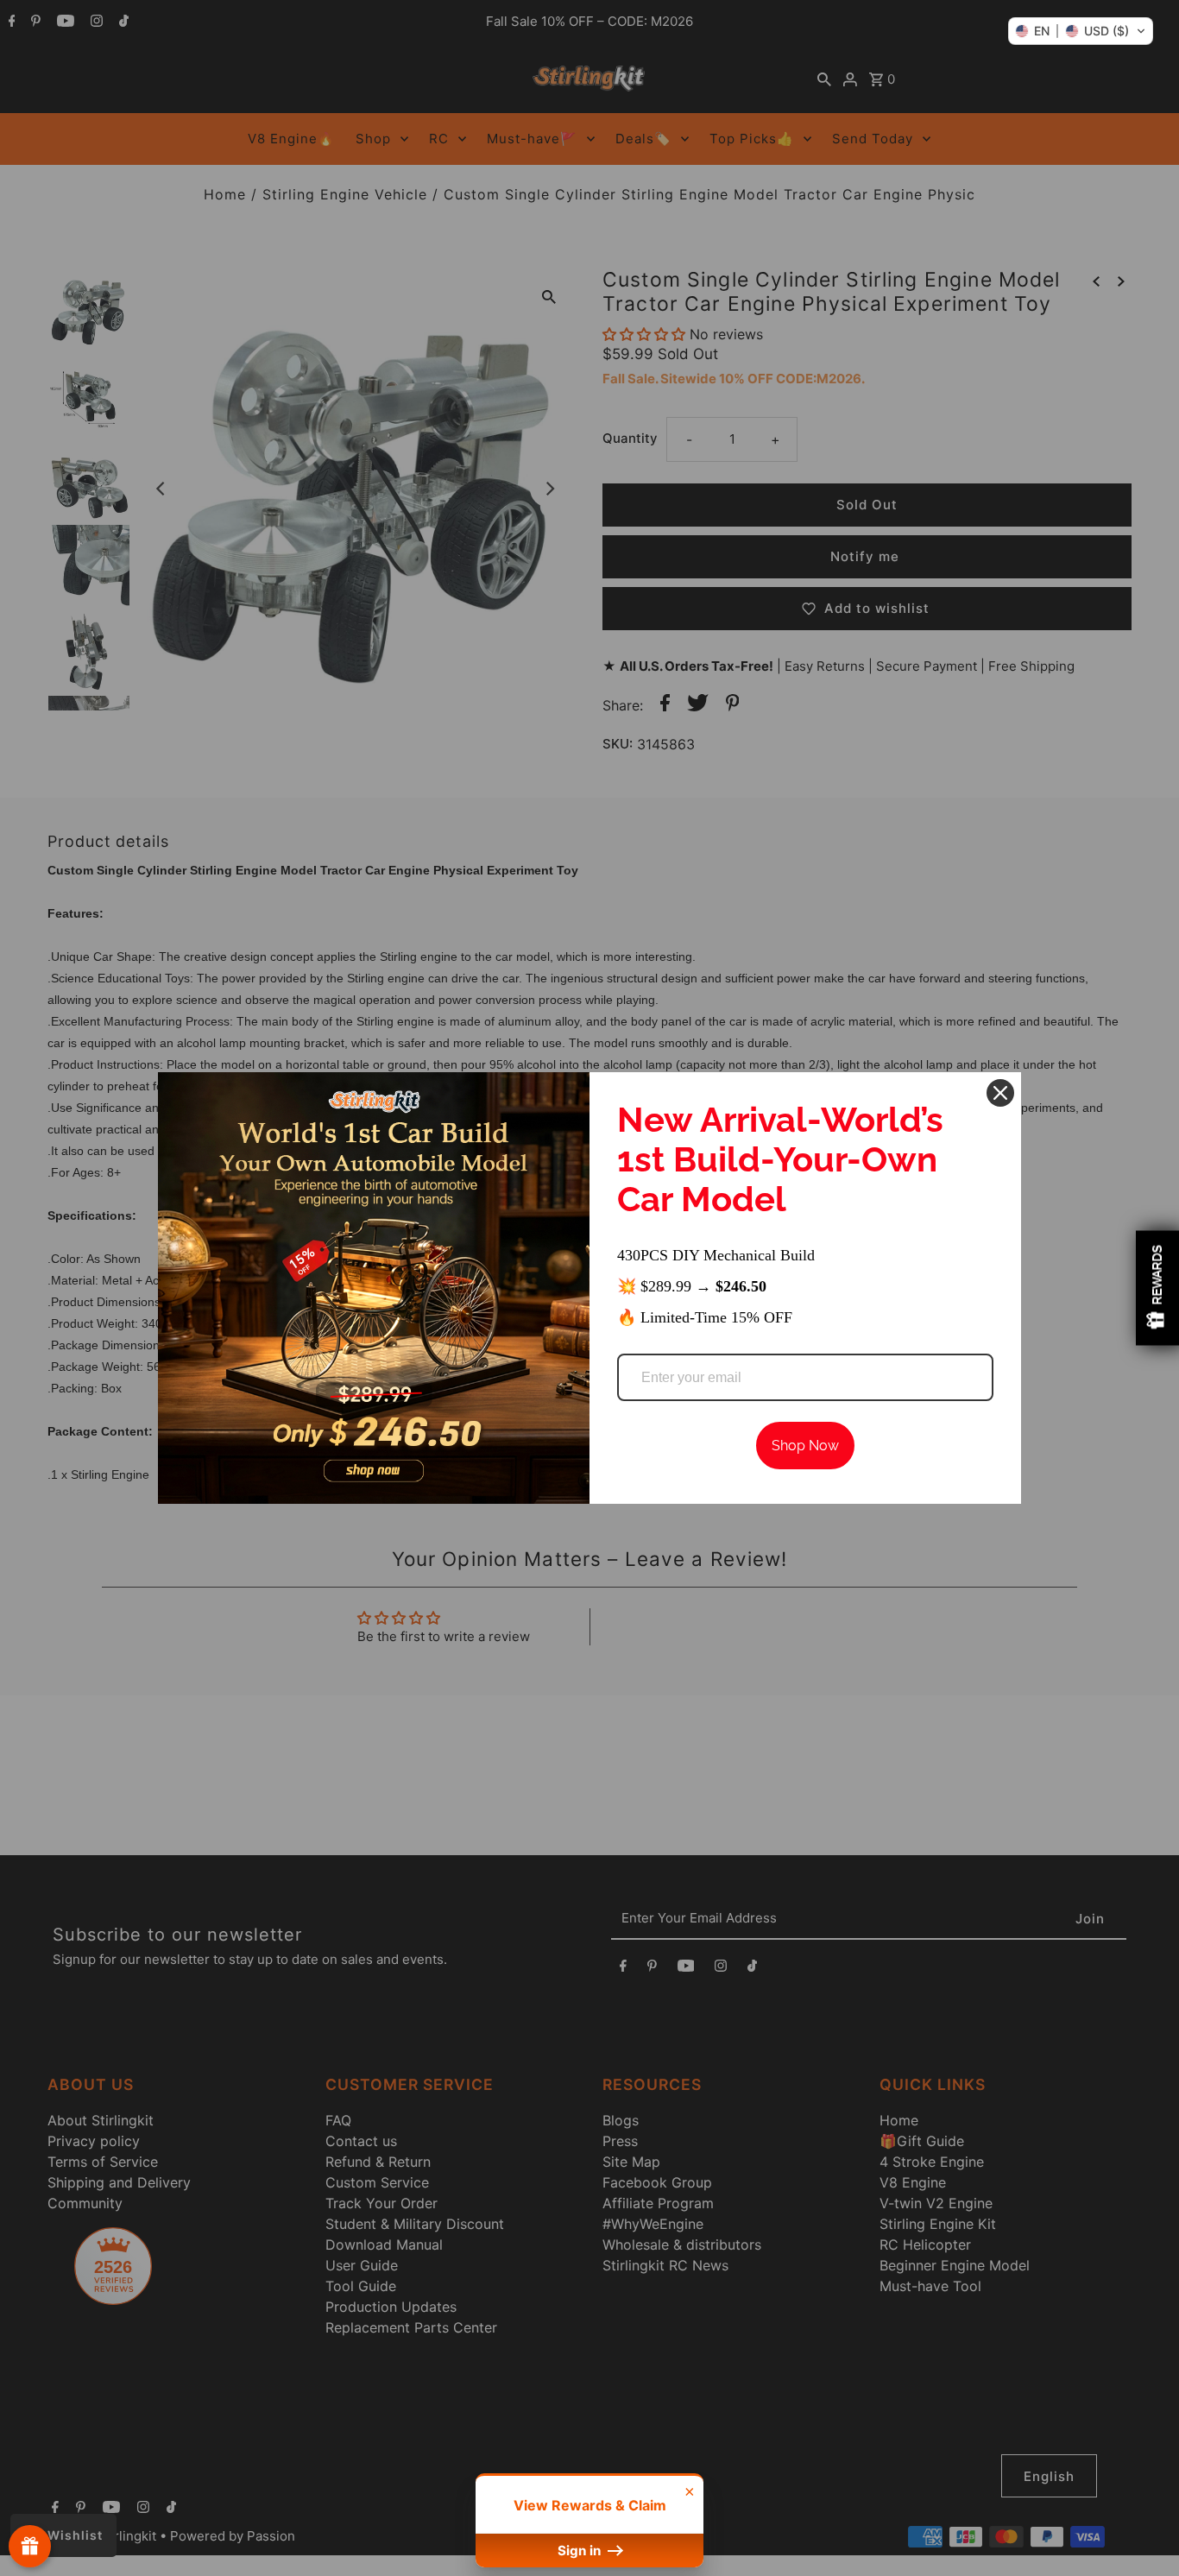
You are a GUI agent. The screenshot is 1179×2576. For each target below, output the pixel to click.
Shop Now (805, 1446)
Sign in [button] (581, 2551)
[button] (1081, 31)
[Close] (1000, 1093)
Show (30, 2546)
